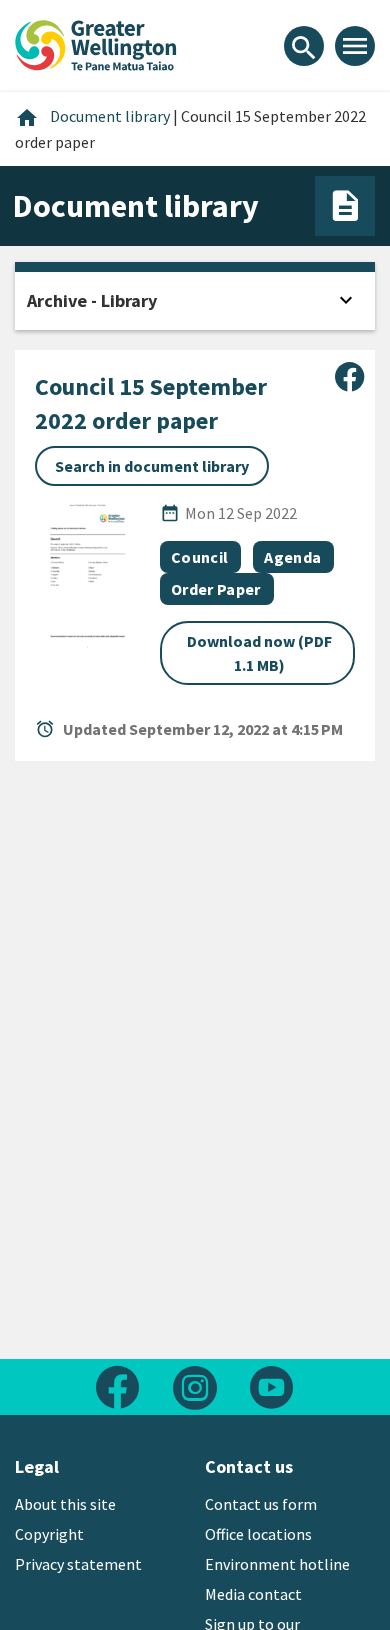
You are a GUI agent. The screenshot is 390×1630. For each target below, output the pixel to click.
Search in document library (152, 466)
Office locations (258, 1534)
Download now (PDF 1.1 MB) (259, 653)
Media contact (253, 1594)
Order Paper (216, 589)
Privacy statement (78, 1564)
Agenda (292, 557)
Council (199, 557)
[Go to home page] (96, 43)
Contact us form (261, 1504)
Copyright (49, 1534)
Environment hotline (277, 1564)
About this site (65, 1504)
